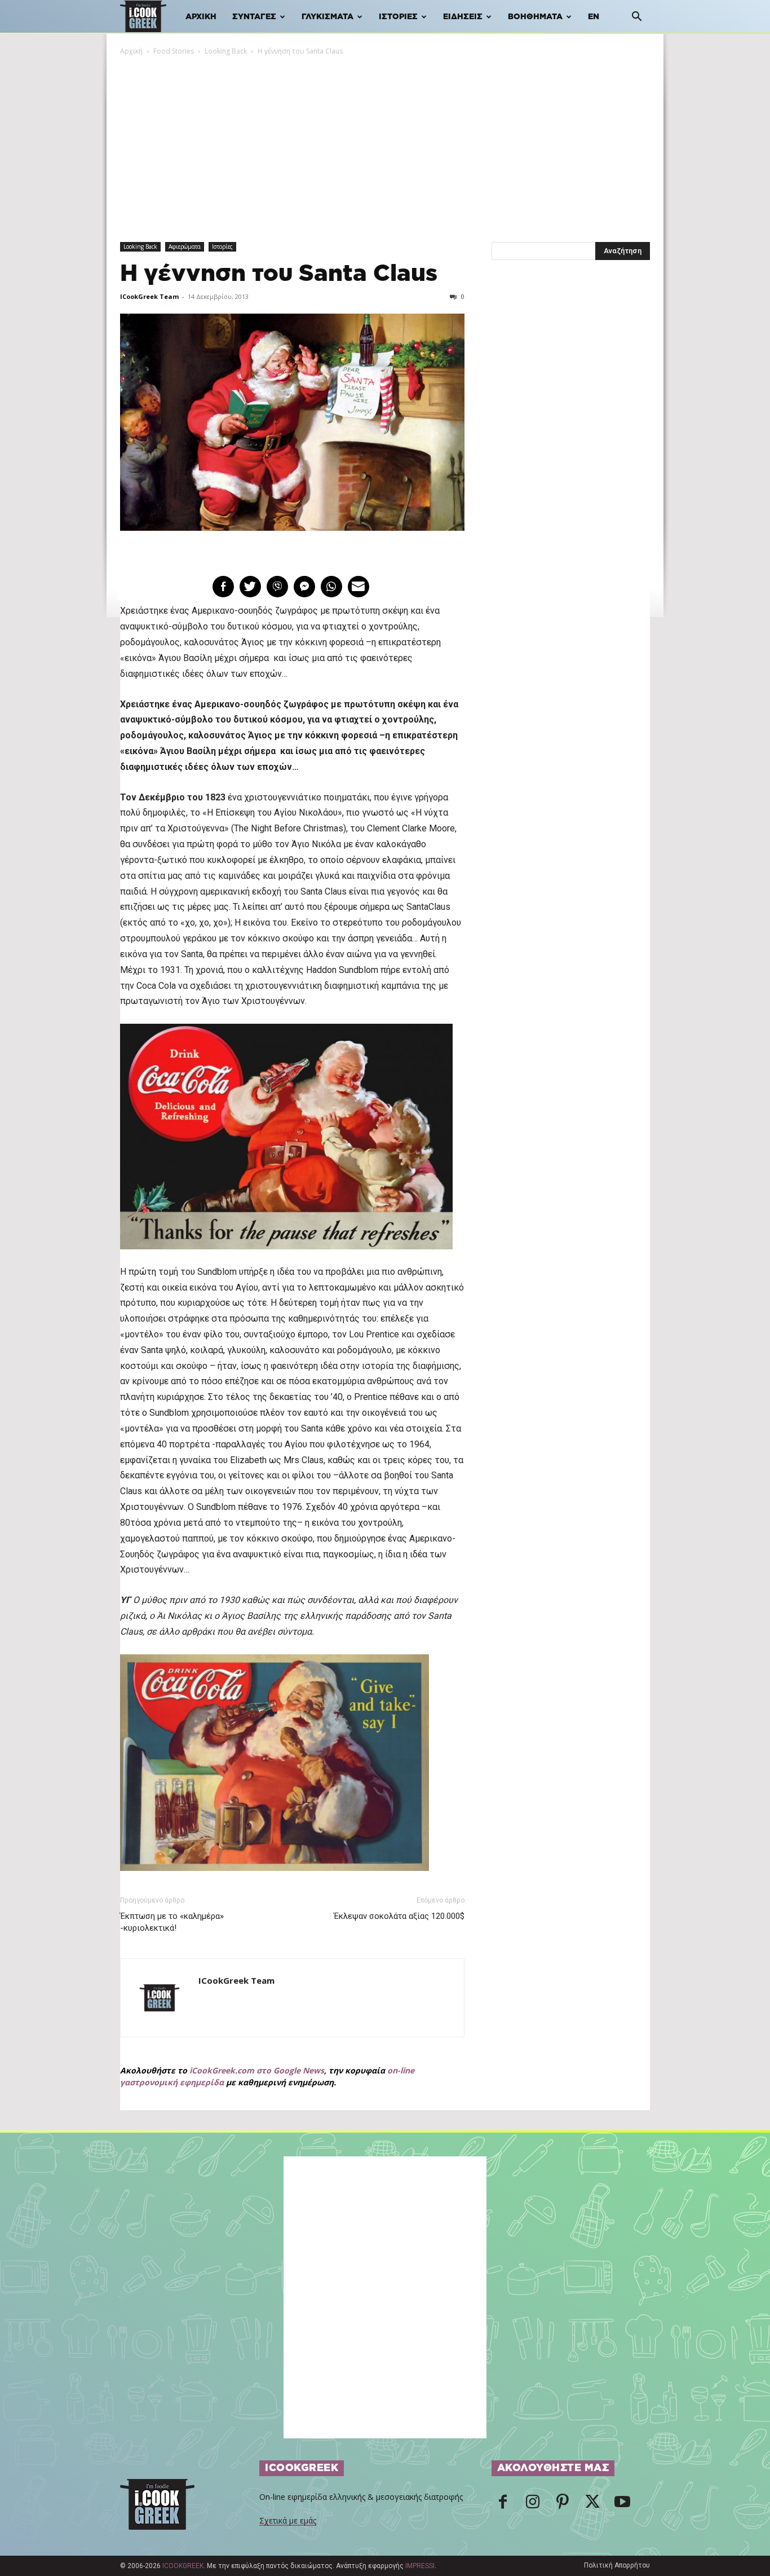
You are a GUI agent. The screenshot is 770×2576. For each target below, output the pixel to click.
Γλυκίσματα (328, 17)
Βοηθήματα (535, 17)
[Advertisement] (385, 142)
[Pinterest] (563, 2505)
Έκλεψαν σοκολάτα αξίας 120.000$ (399, 1916)
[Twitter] (592, 2505)
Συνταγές (254, 17)
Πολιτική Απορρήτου (617, 2565)
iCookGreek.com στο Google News (257, 2070)
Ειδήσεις (463, 17)
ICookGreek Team (149, 296)
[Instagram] (533, 2505)
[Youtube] (622, 2505)
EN (594, 17)
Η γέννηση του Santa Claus (279, 274)
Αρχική (201, 17)
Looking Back (226, 51)
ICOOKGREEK (183, 2566)
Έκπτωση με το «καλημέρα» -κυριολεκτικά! (172, 1922)
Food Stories (174, 51)
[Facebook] (503, 2505)
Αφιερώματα (185, 246)
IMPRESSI (420, 2566)
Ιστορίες (398, 17)
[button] (636, 18)
